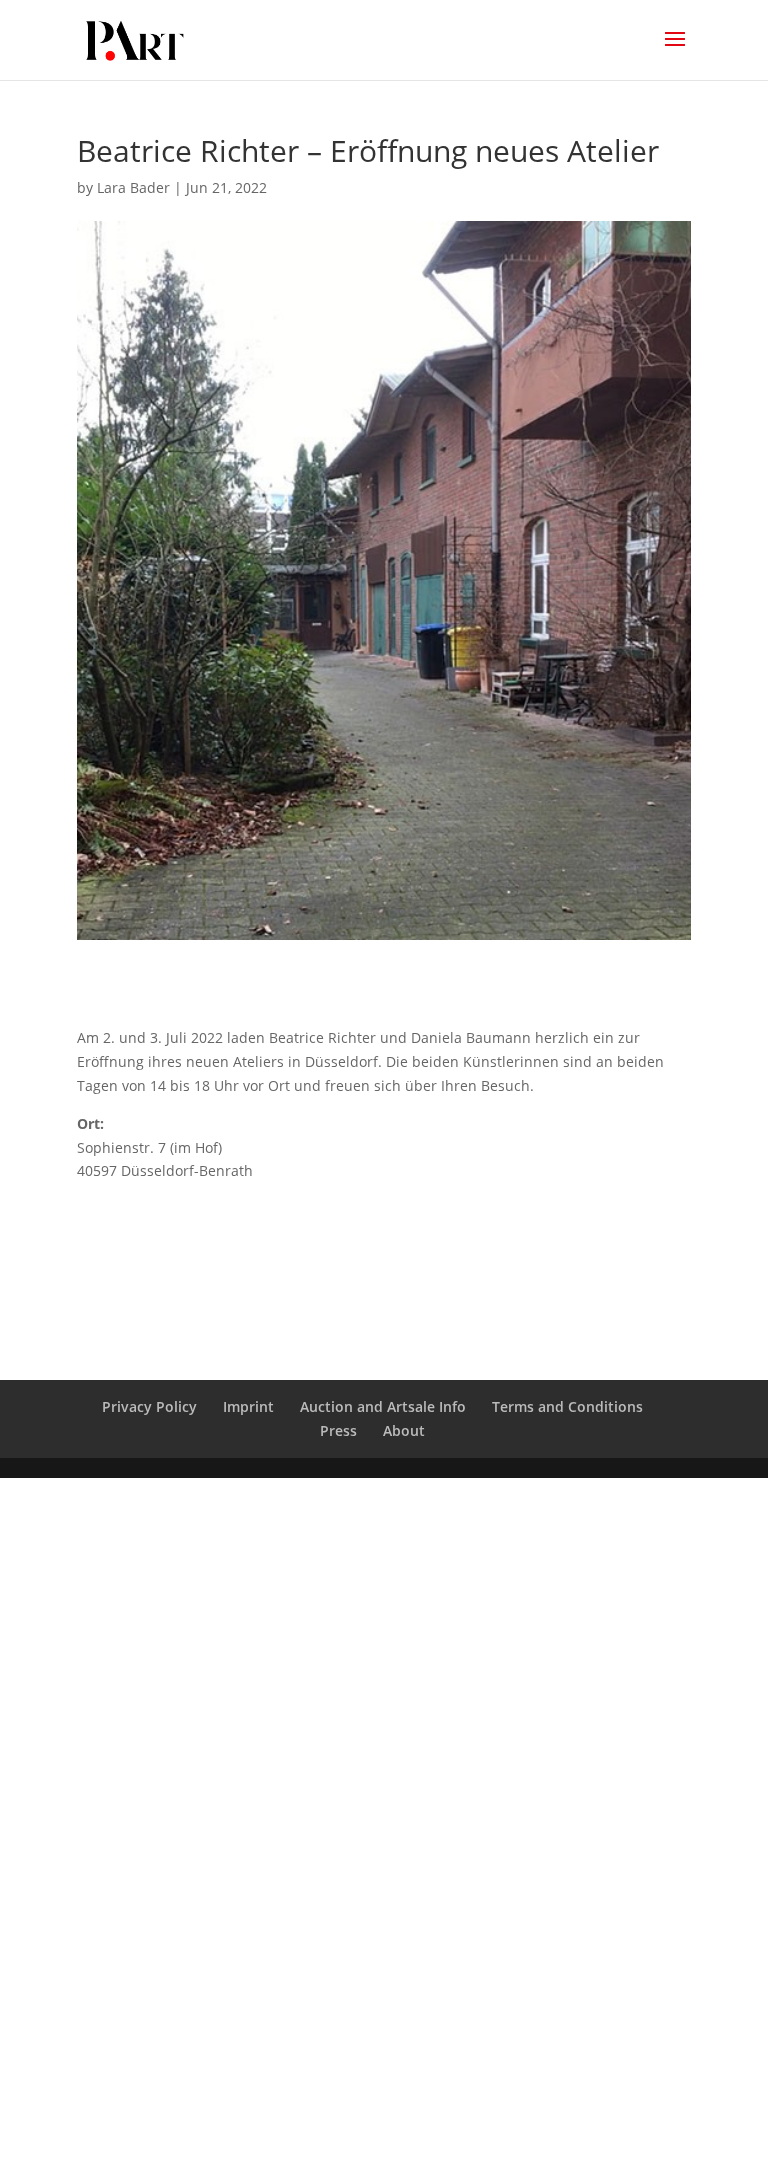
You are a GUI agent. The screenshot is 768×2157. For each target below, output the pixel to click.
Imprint (248, 1406)
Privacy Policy (149, 1406)
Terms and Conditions (567, 1406)
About (404, 1430)
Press (338, 1430)
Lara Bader (133, 187)
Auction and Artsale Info (383, 1406)
